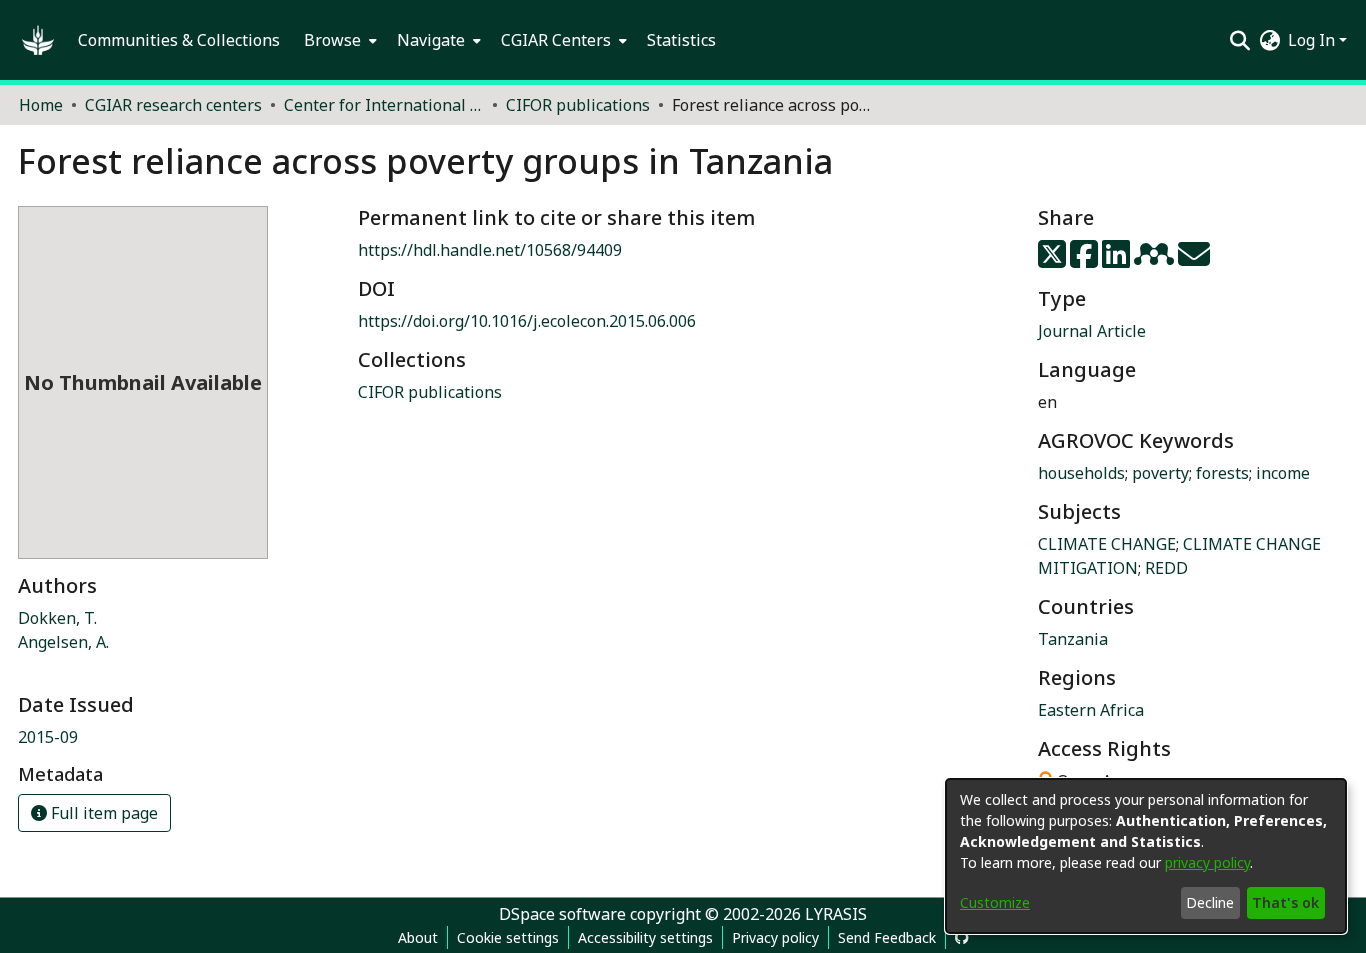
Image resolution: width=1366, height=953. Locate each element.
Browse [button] (332, 40)
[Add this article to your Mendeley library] (1156, 260)
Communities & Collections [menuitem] (179, 40)
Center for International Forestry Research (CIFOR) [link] (384, 105)
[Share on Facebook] (1086, 260)
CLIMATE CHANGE (1107, 544)
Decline (1210, 902)
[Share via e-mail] (1194, 260)
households (1081, 473)
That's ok (1285, 902)
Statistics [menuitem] (681, 40)
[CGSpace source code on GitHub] (962, 937)
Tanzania (1073, 639)
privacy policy (1207, 862)
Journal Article (1092, 331)
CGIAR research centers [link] (173, 105)
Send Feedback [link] (887, 937)
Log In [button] (1313, 40)
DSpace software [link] (562, 914)
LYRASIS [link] (836, 914)
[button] (38, 40)
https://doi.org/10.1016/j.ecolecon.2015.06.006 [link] (527, 321)
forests (1222, 473)
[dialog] (1146, 856)
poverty (1160, 473)
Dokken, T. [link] (57, 618)
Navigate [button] (431, 40)
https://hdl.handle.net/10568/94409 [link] (490, 250)
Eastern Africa (1091, 710)
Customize (995, 902)
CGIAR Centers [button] (556, 40)
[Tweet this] (1054, 260)
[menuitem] (338, 40)
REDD (1166, 568)
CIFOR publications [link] (578, 105)
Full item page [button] (102, 813)
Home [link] (41, 105)
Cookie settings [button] (508, 937)
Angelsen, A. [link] (63, 642)
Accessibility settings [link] (645, 937)
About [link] (418, 937)
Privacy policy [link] (775, 937)
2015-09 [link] (48, 737)
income (1283, 473)
